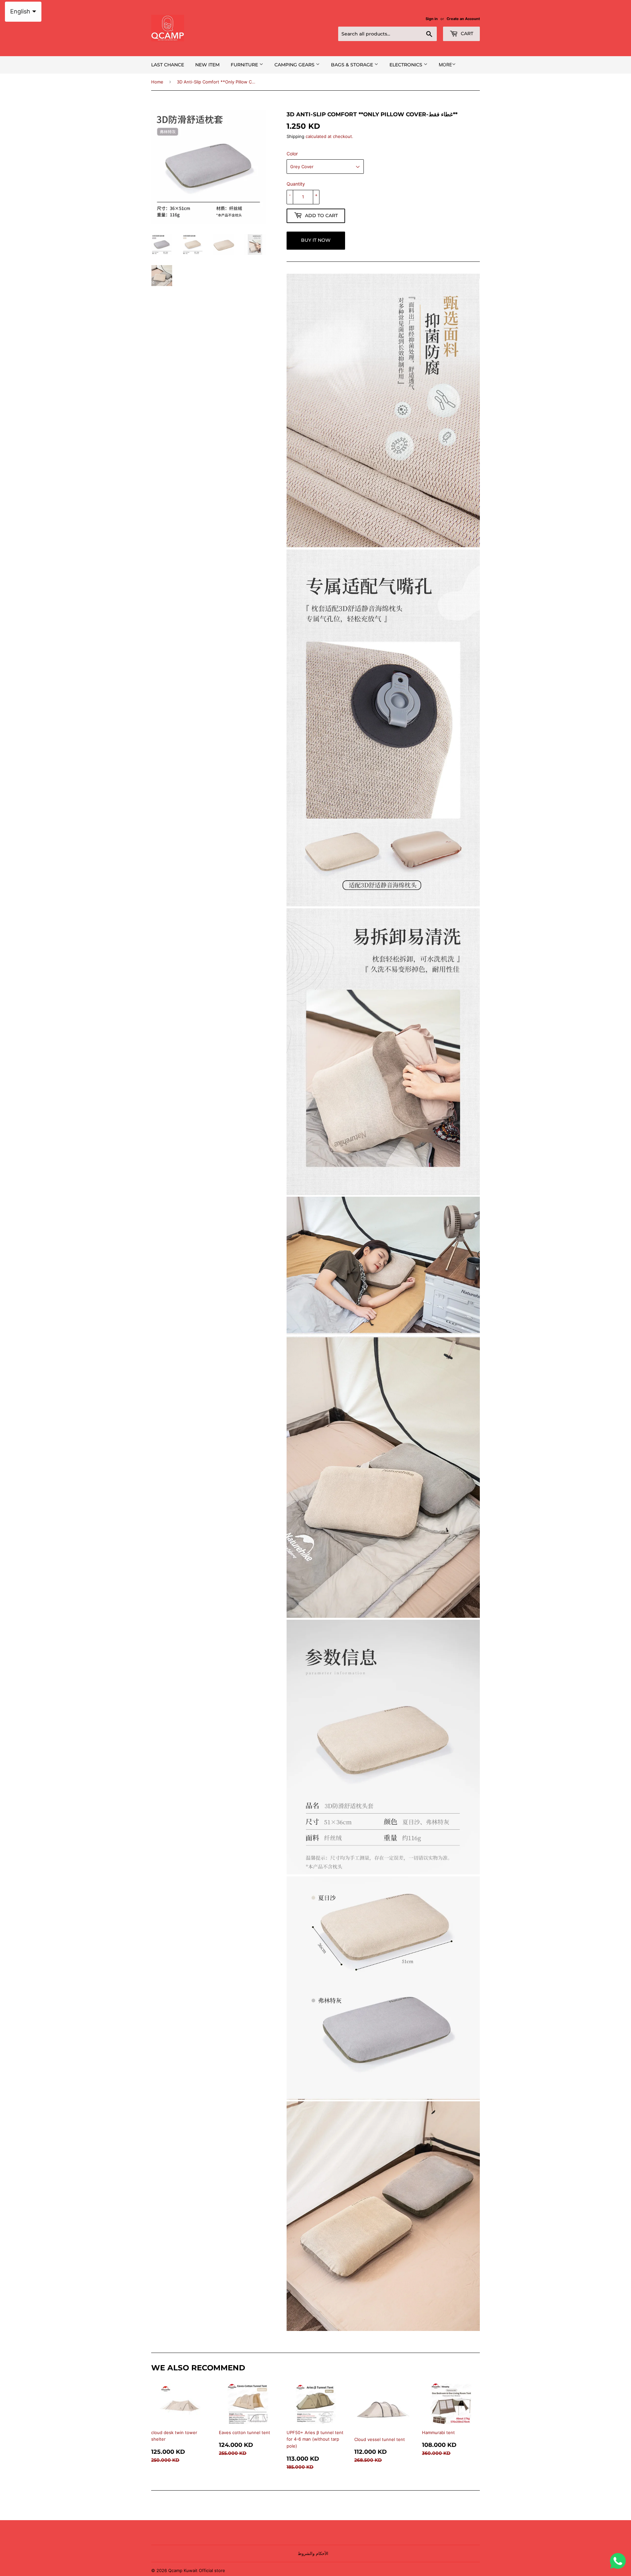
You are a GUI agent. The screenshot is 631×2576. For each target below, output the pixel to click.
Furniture (245, 65)
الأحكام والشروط (313, 2553)
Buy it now (316, 240)
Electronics (407, 65)
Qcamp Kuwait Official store (197, 2570)
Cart (466, 34)
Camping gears (295, 65)
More (445, 65)
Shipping (295, 136)
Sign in (432, 19)
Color (292, 154)
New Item (207, 65)
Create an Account (463, 19)
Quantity (296, 184)
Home (157, 82)
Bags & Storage (353, 65)
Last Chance (168, 65)
